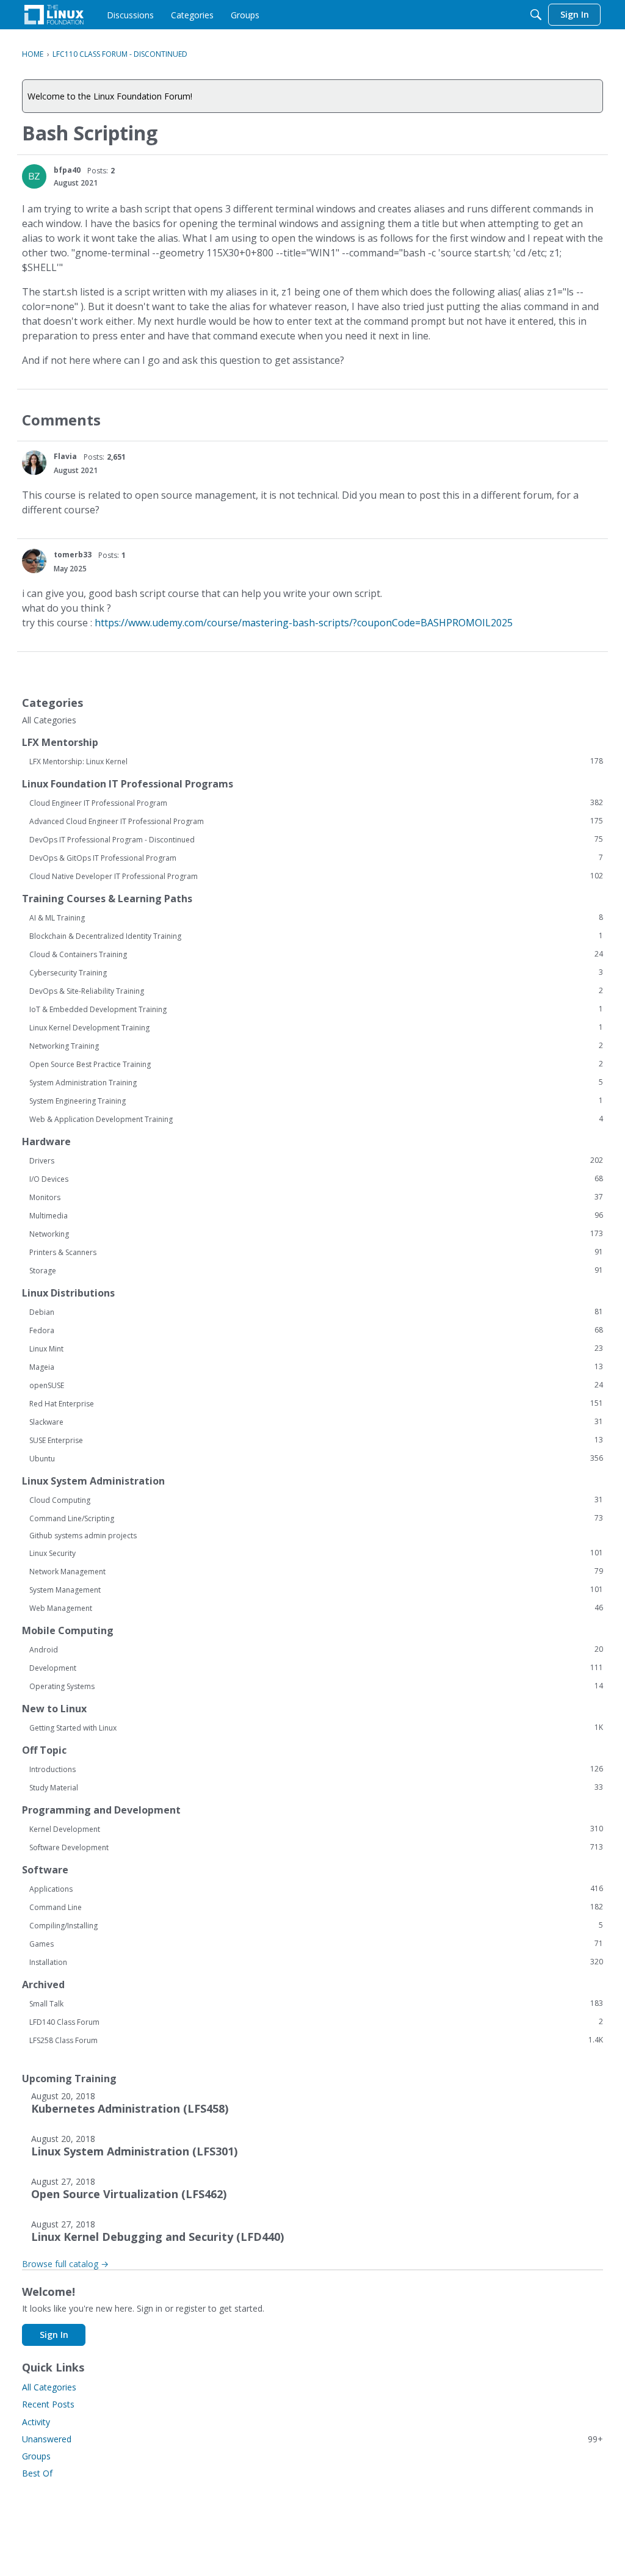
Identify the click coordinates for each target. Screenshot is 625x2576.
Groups (36, 2456)
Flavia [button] (65, 456)
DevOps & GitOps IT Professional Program (316, 858)
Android (316, 1649)
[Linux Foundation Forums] (54, 15)
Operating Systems (316, 1686)
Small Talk (316, 2003)
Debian (316, 1312)
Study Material (316, 1787)
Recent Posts (48, 2404)
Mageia (316, 1367)
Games (316, 1944)
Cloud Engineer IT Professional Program (316, 803)
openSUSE (316, 1385)
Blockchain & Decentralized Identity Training (316, 936)
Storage (316, 1270)
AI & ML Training (316, 917)
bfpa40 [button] (67, 170)
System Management (316, 1590)
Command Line (316, 1907)
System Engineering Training (316, 1101)
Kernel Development (316, 1829)
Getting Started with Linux (316, 1728)
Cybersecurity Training (316, 972)
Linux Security (316, 1553)
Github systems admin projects (83, 1536)
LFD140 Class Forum (316, 2022)
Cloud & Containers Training (316, 954)
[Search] (536, 15)
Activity (36, 2422)
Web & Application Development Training (316, 1119)
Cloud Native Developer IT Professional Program (316, 876)
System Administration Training (316, 1082)
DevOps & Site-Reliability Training (316, 991)
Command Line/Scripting (316, 1518)
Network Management (316, 1571)
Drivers (316, 1160)
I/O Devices (316, 1179)
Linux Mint (316, 1348)
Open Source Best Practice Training (316, 1064)
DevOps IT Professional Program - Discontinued (316, 839)
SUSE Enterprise (316, 1440)
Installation (316, 1962)
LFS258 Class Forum (316, 2040)
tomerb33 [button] (73, 555)
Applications (316, 1889)
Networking (316, 1234)
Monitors (316, 1197)
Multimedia (316, 1215)
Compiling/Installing (316, 1925)
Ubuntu (316, 1458)
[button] (34, 176)
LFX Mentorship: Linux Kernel (316, 761)
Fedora (316, 1330)
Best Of (37, 2473)
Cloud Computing (316, 1500)
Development (316, 1668)
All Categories (49, 720)
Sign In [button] (54, 2335)
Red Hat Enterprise (316, 1403)
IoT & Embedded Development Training (316, 1009)
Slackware (316, 1422)
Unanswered (312, 2439)
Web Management (316, 1608)
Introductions (316, 1769)
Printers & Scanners (316, 1252)
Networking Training (316, 1046)
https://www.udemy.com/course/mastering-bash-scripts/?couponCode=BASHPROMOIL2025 (304, 623)
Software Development (316, 1847)
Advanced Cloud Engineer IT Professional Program (316, 821)
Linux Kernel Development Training (316, 1027)
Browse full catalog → (65, 2264)
